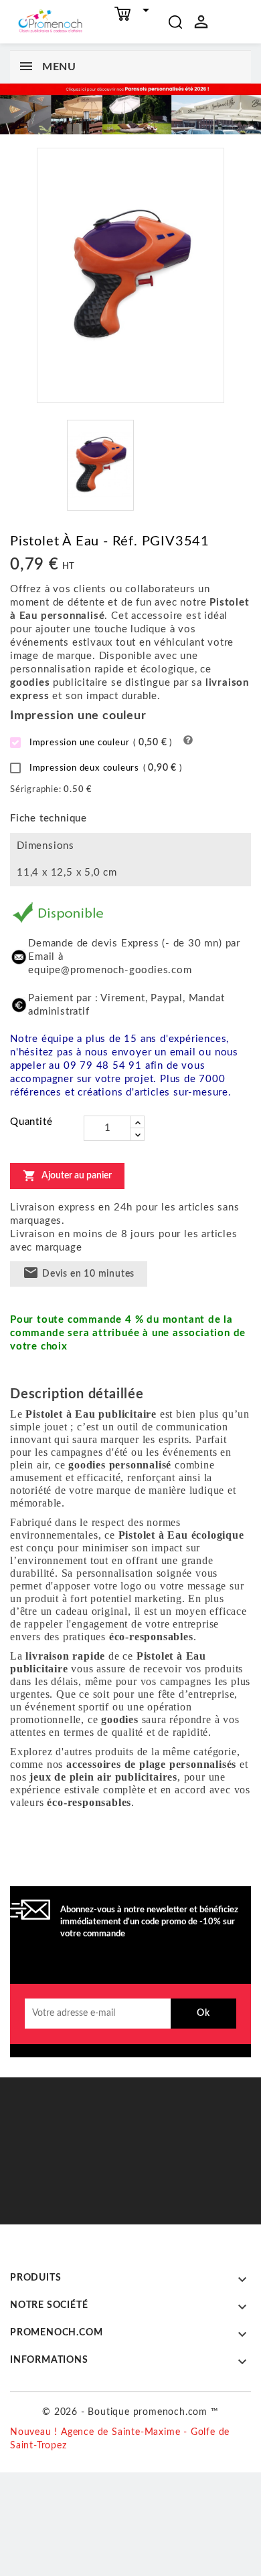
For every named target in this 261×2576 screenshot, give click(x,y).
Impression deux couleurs (104, 768)
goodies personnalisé (120, 1465)
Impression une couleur (99, 743)
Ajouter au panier (67, 1176)
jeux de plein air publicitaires (103, 1777)
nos (142, 1764)
